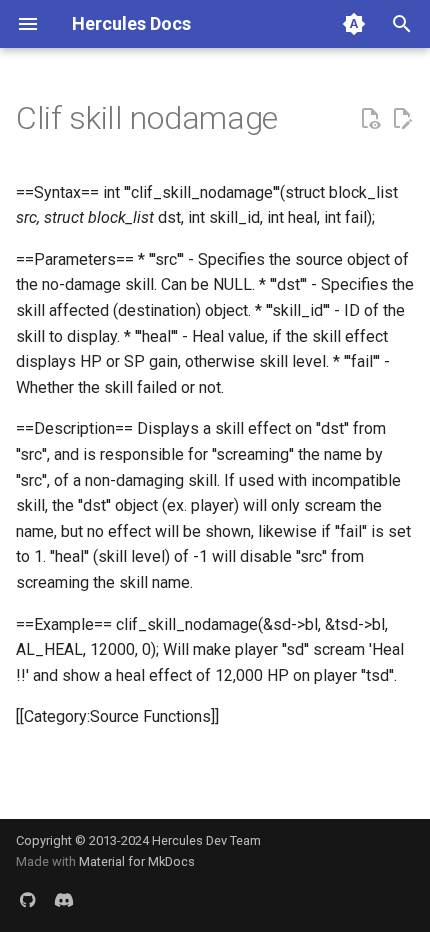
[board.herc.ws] (64, 900)
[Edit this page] (402, 119)
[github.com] (28, 900)
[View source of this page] (370, 119)
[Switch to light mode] (354, 24)
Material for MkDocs (137, 861)
